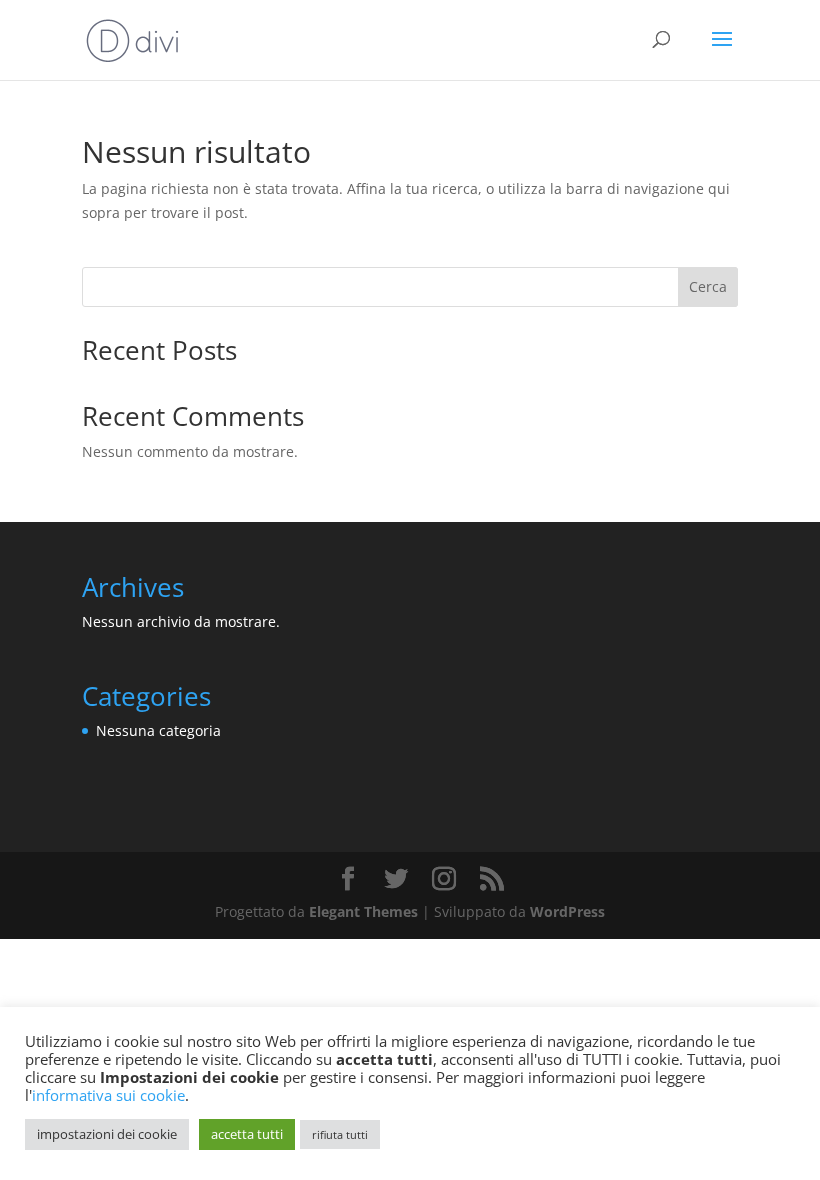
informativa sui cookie (108, 1095)
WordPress (567, 911)
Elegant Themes (363, 911)
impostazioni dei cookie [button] (107, 1134)
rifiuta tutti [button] (340, 1134)
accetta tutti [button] (247, 1134)
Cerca (708, 286)
